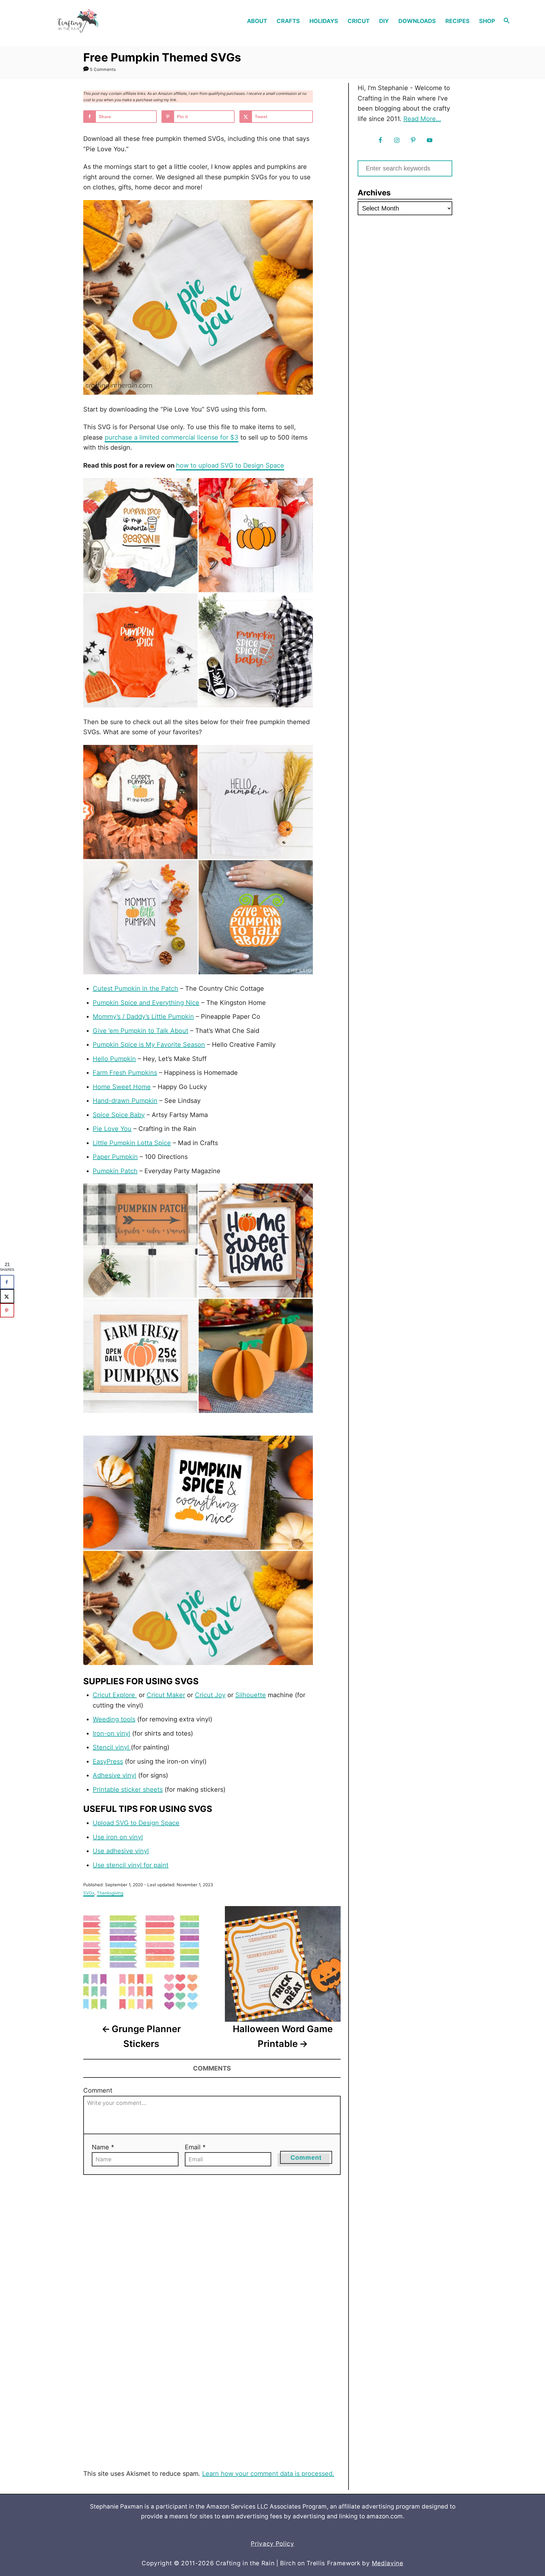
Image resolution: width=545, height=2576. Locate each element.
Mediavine (388, 2563)
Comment (98, 2090)
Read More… (422, 119)
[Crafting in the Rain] (98, 21)
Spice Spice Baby (119, 1115)
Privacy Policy (272, 2544)
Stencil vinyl (112, 1747)
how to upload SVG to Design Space (230, 465)
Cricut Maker (166, 1695)
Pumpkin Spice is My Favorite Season (149, 1045)
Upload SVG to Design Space (136, 1823)
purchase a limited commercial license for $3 (172, 437)
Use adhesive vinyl (121, 1851)
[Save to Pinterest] (7, 1310)
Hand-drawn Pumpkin (125, 1101)
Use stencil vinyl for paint (131, 1865)
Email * (195, 2147)
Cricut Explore (115, 1695)
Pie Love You (112, 1129)
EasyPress (108, 1761)
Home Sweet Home (122, 1087)
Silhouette (251, 1695)
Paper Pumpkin (115, 1157)
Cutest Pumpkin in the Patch (135, 988)
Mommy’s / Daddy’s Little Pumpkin (143, 1017)
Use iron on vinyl (118, 1837)
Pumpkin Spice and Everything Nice (146, 1003)
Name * (103, 2147)
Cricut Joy (210, 1695)
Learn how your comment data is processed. (268, 2474)
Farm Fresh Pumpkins (125, 1073)
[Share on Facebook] (7, 1282)
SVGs (89, 1893)
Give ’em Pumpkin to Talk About (141, 1031)
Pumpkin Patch (115, 1171)
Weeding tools (114, 1719)
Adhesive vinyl (114, 1775)
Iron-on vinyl (111, 1733)
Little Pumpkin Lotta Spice (132, 1143)
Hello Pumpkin (114, 1059)
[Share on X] (7, 1296)
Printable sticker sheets (128, 1789)
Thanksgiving (110, 1893)
